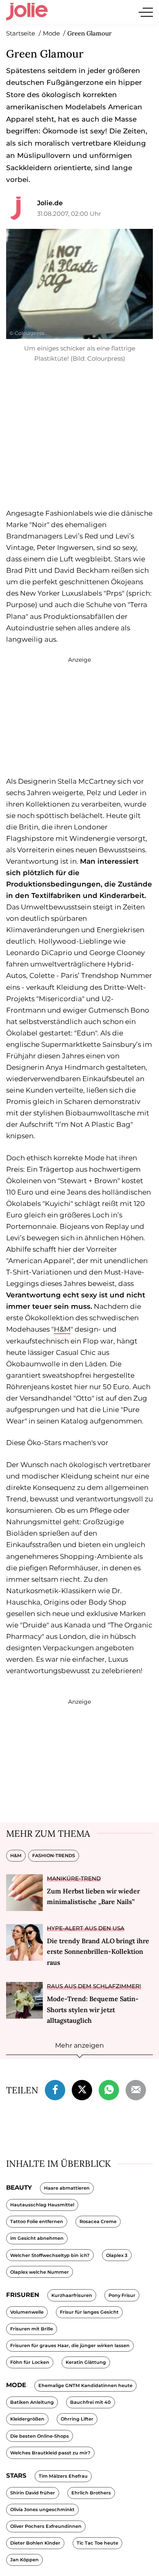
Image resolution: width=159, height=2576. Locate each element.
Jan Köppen (24, 2560)
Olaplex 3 (117, 2255)
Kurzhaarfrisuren (72, 2295)
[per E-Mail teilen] (136, 2089)
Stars (16, 2475)
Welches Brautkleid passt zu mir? (50, 2453)
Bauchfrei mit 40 (91, 2402)
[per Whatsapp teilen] (109, 2089)
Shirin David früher (33, 2493)
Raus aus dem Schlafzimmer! (94, 1986)
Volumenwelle (27, 2312)
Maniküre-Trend (74, 1878)
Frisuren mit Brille (32, 2329)
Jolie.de (50, 203)
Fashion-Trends (54, 1856)
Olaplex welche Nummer (40, 2272)
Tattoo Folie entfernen (37, 2221)
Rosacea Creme (98, 2221)
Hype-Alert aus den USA (86, 1928)
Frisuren (23, 2295)
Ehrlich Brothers (91, 2493)
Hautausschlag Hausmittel (42, 2205)
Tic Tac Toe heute (97, 2543)
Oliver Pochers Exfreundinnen (46, 2526)
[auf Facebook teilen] (55, 2089)
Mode (16, 2385)
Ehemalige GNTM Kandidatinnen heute (85, 2385)
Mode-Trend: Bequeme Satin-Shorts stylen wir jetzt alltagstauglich (93, 2010)
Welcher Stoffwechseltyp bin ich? (50, 2255)
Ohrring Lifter (77, 2419)
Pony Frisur (122, 2295)
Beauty (19, 2187)
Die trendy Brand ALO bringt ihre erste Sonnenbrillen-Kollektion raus (98, 1952)
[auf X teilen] (82, 2089)
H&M (62, 1329)
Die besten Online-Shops (40, 2436)
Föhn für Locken (30, 2362)
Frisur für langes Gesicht (89, 2312)
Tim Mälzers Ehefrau (63, 2476)
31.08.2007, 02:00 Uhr (69, 214)
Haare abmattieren (67, 2188)
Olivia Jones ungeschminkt (42, 2509)
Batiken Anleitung (32, 2402)
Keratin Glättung (86, 2362)
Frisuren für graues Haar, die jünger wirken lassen (70, 2345)
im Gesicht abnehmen (37, 2238)
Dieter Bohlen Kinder (35, 2543)
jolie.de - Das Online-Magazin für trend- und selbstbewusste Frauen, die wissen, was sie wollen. (27, 12)
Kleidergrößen (27, 2419)
